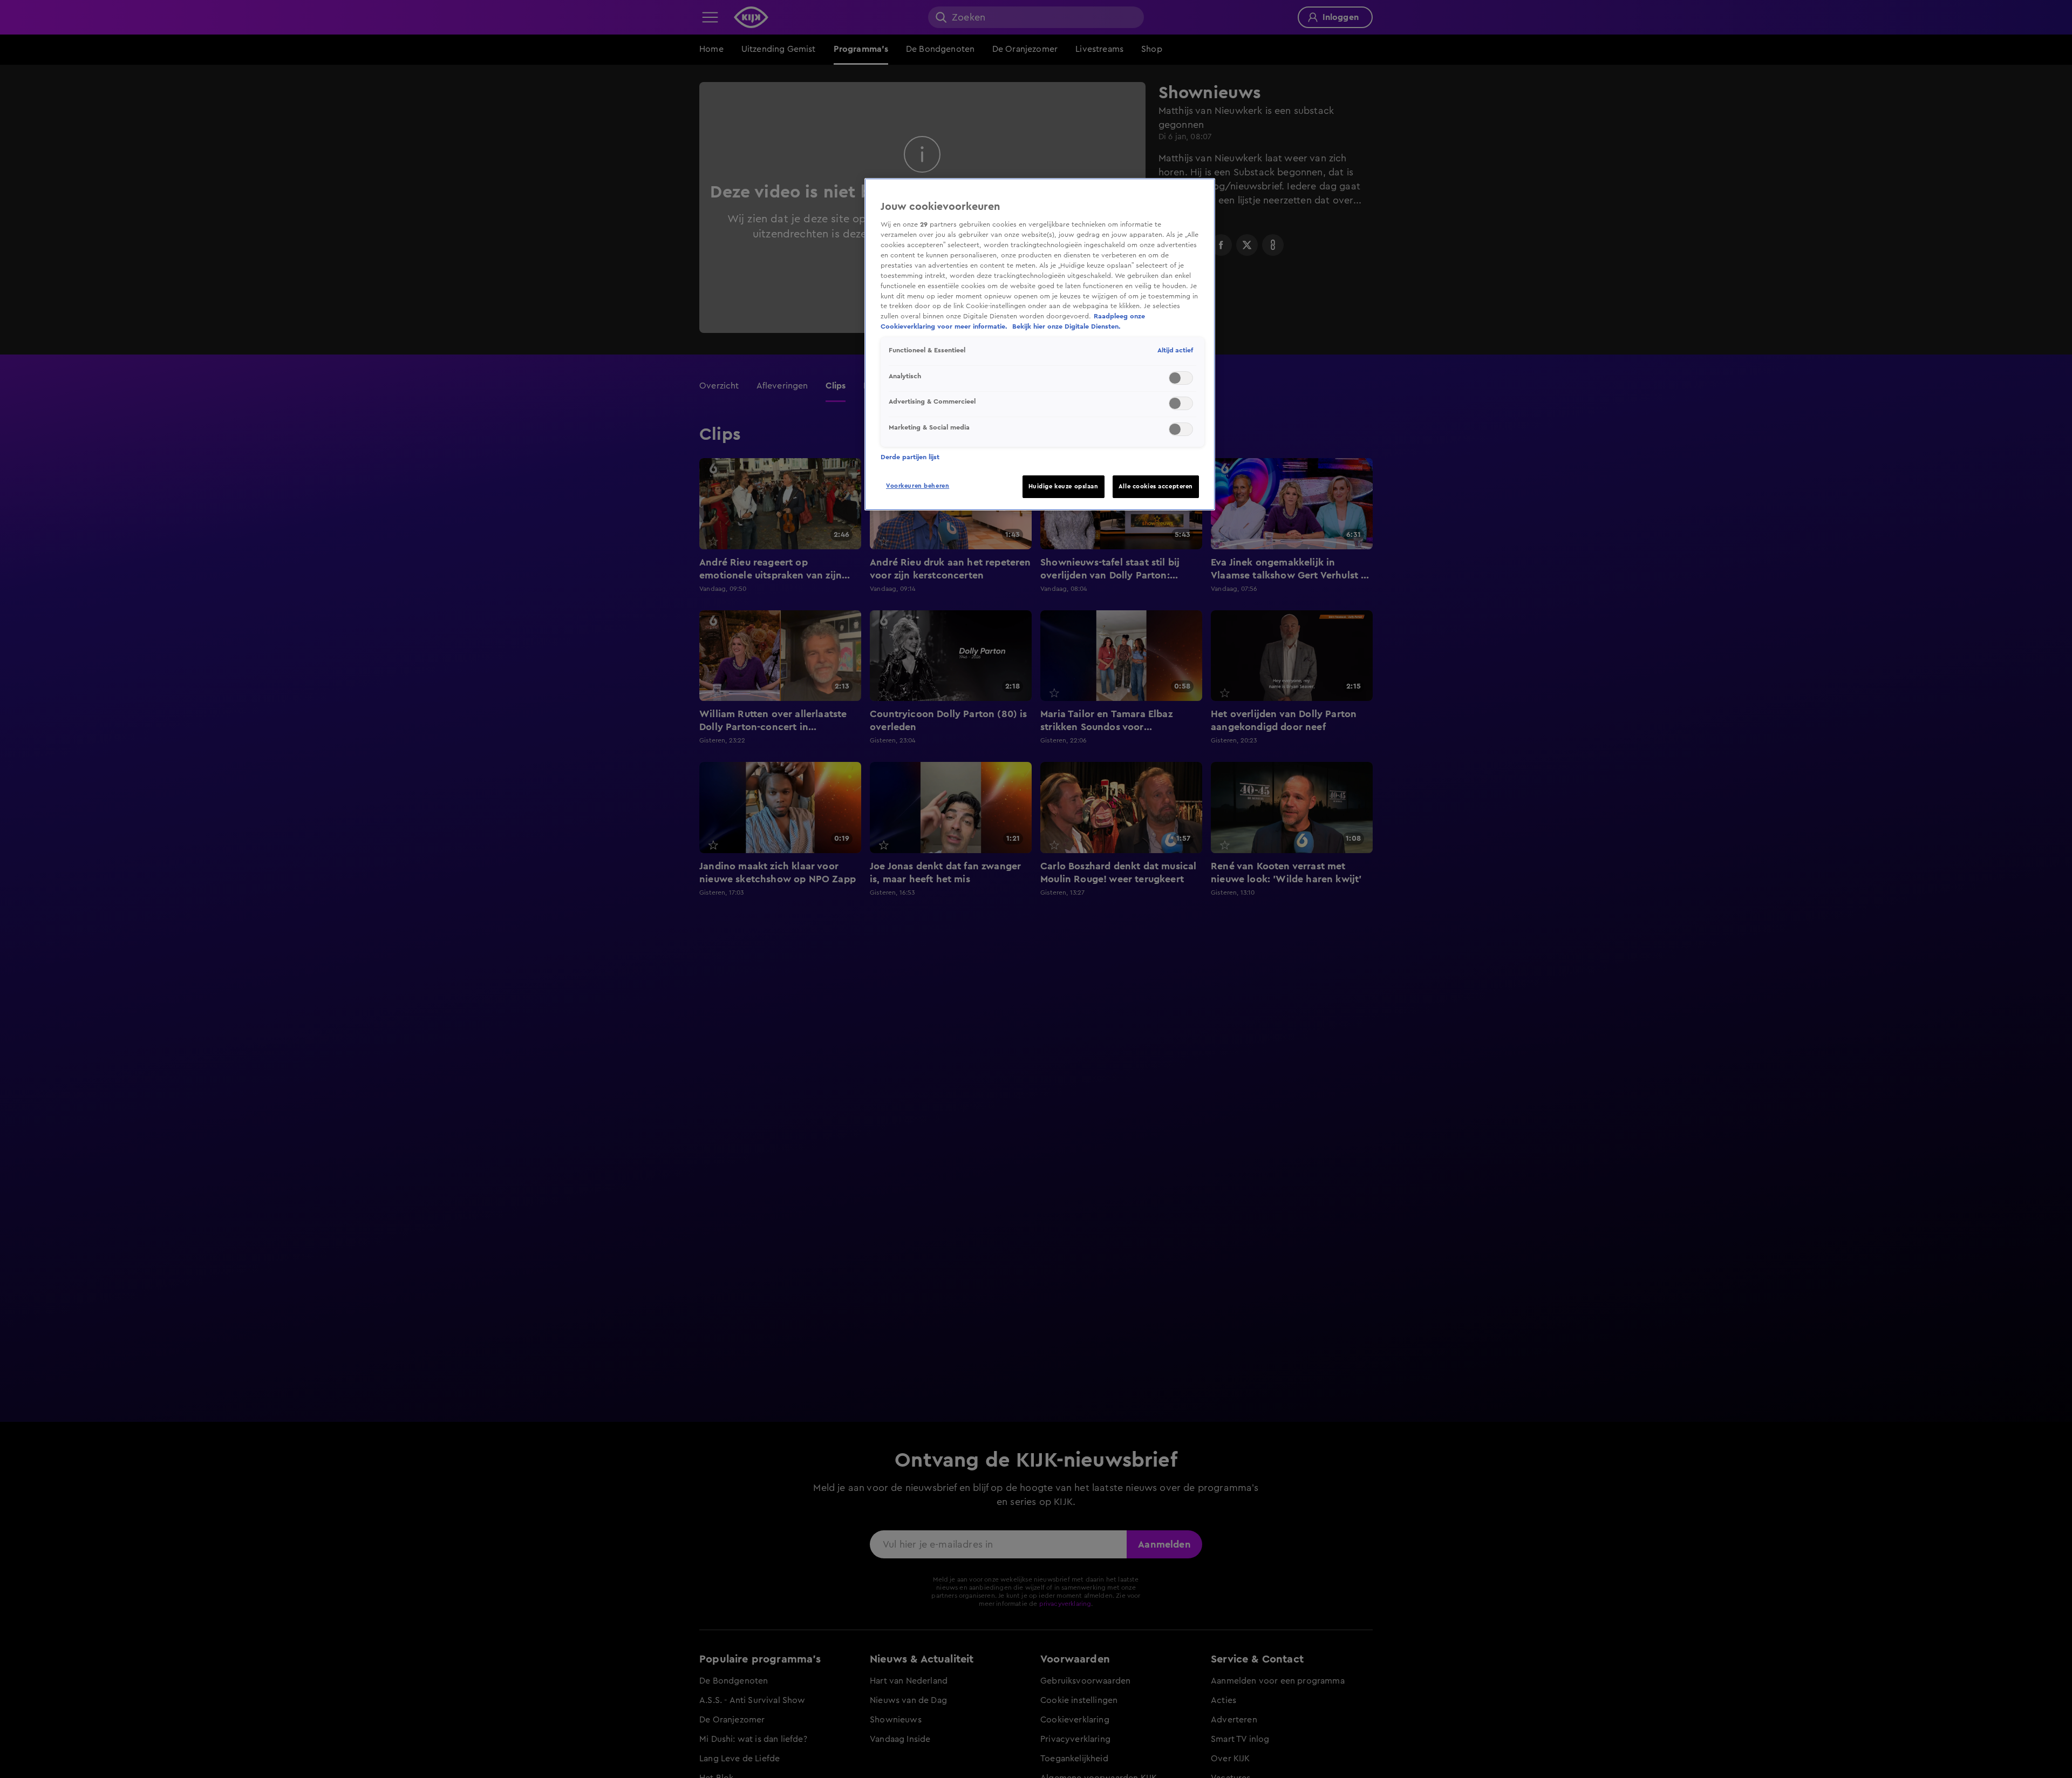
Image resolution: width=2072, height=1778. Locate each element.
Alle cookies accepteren (1156, 486)
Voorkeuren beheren (918, 486)
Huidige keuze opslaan (1064, 486)
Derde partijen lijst (910, 457)
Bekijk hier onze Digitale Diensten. (1066, 326)
